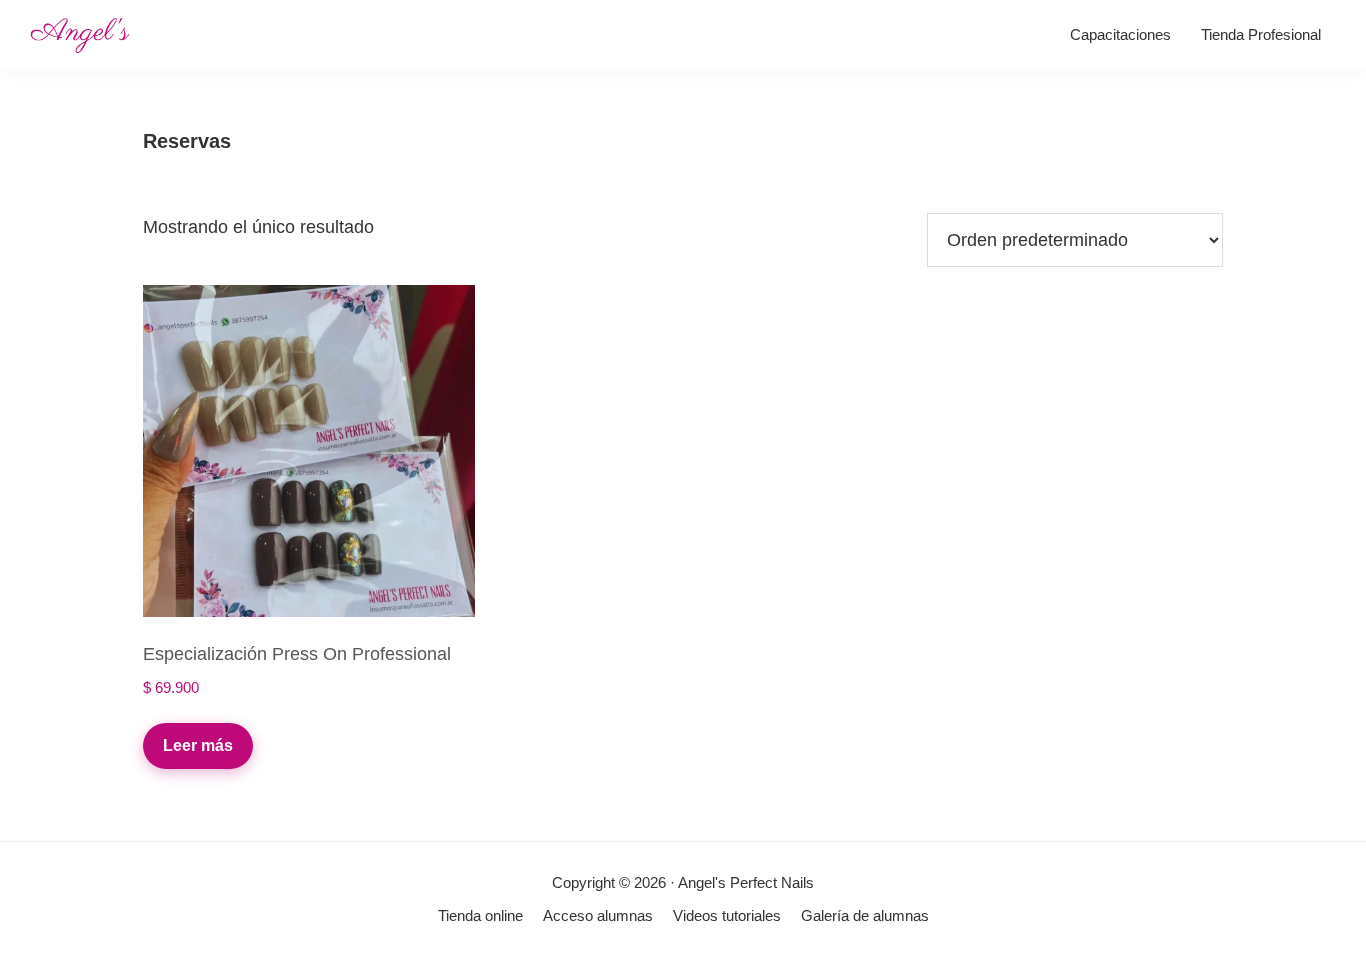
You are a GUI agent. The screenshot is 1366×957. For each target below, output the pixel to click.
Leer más (198, 745)
